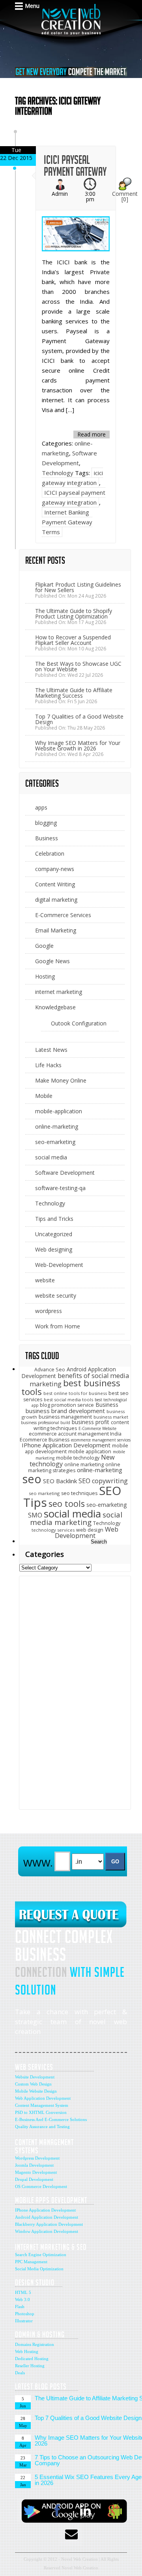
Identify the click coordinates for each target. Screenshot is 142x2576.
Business (47, 838)
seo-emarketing (55, 1142)
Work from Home (58, 1326)
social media (51, 1157)
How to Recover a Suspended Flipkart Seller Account (73, 640)
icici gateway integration (72, 478)
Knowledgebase (55, 1007)
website (45, 1280)
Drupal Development (34, 2179)
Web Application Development (43, 2098)
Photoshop (25, 2314)
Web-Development (59, 1265)
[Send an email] (71, 2534)
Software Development (65, 1173)
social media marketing (76, 1518)
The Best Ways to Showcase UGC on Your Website (78, 666)
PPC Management (31, 2262)
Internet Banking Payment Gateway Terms (67, 522)
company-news (55, 869)
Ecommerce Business (45, 1440)
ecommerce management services (101, 1440)
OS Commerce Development (41, 2186)
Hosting (45, 976)
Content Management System (42, 2105)
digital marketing (56, 900)
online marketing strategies (74, 1468)
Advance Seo (50, 1370)
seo (32, 1479)
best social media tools (68, 1399)
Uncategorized (54, 1234)
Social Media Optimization (39, 2269)
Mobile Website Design (36, 2091)
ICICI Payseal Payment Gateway (75, 166)
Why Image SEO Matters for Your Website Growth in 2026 (78, 746)
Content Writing (55, 884)
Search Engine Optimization (41, 2255)
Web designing (54, 1249)
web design (90, 1530)
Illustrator (24, 2321)
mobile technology (78, 1458)
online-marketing (57, 1126)
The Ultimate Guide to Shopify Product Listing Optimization (74, 614)
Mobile (44, 1096)
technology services (53, 1530)
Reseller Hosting (30, 2366)
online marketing (84, 1464)
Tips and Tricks (54, 1219)
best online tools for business (75, 1393)
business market (111, 1417)
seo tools (67, 1503)
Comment (125, 196)
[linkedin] (85, 2511)
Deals (20, 2373)
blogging (46, 823)
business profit (91, 1422)
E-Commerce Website (97, 1428)
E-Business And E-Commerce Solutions (51, 2119)
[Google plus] (114, 2511)
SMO (35, 1515)
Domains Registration (35, 2344)
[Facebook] (57, 2511)
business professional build (46, 1423)
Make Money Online (61, 1080)
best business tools (71, 1387)
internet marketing (59, 992)
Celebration (50, 853)
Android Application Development (47, 2217)
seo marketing (44, 1493)
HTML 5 (23, 2292)
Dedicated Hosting (32, 2359)
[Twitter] (29, 2511)
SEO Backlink (60, 1481)
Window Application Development (47, 2231)
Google (44, 946)
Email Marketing (56, 930)
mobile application (90, 1451)
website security (56, 1295)
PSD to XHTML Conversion (41, 2112)
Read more (92, 434)
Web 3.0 (22, 2299)
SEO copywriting (103, 1481)
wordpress (49, 1311)
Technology (58, 473)
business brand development (65, 1411)
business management (65, 1417)
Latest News (51, 1050)
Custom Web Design (33, 2084)
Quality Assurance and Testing (42, 2127)
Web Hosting (27, 2351)
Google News (52, 961)
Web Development (87, 1533)
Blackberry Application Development (49, 2224)
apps (41, 807)
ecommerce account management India (75, 1434)
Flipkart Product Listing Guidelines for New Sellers (78, 587)
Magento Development (36, 2172)
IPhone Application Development (66, 1445)
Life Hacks (48, 1065)
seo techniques (79, 1493)
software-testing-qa (60, 1188)
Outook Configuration (79, 1023)
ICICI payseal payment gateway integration (74, 497)
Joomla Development (34, 2165)
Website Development (35, 2077)
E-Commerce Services (63, 915)
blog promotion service (67, 1405)
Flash (20, 2307)
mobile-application (59, 1111)
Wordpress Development (37, 2158)
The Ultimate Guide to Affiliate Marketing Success (74, 693)
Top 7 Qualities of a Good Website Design (79, 719)
